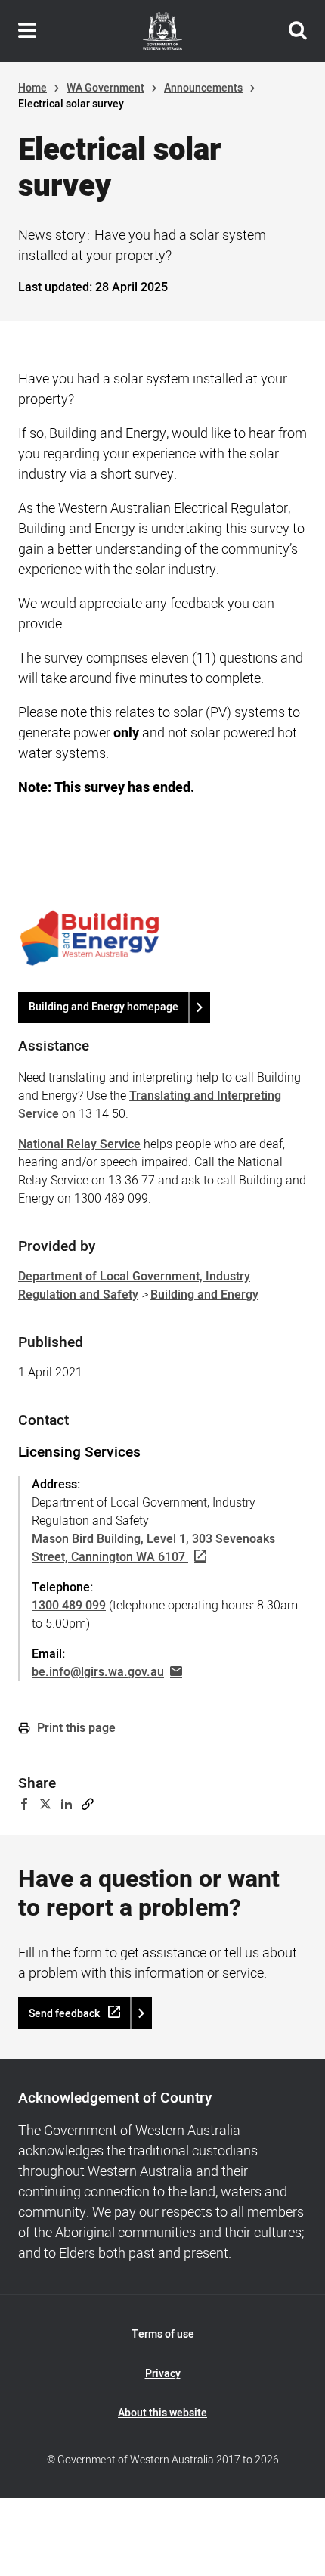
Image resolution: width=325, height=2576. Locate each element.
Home (32, 88)
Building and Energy (204, 1295)
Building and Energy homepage (104, 1007)
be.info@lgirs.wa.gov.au (98, 1672)
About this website (162, 2413)
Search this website (298, 31)
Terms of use (163, 2334)
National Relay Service (79, 1144)
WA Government (105, 88)
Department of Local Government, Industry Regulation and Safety (134, 1286)
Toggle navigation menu (27, 31)
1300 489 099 (69, 1606)
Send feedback (64, 2014)
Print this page (75, 1728)
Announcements (203, 88)
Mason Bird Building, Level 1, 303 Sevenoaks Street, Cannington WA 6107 (153, 1548)
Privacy (163, 2374)
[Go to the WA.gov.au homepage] (162, 31)
